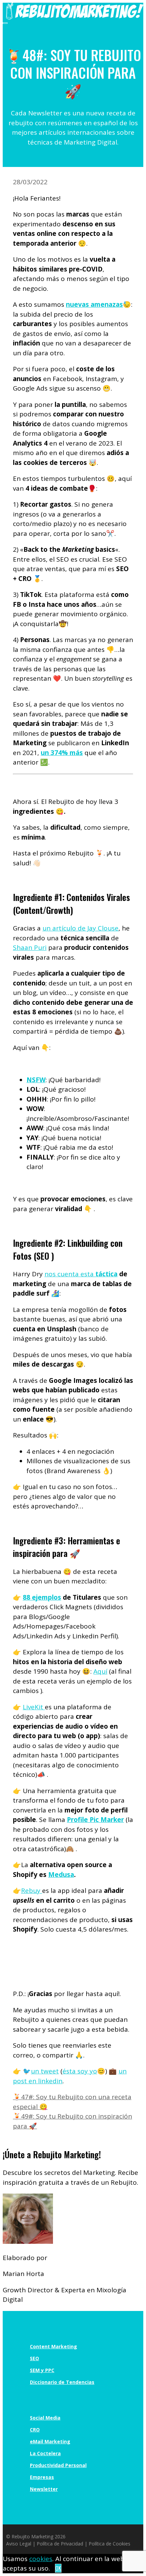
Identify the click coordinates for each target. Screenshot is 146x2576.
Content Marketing (53, 2346)
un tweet (45, 2071)
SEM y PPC (42, 2370)
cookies (41, 2559)
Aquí (100, 1671)
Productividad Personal (58, 2465)
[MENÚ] (5, 23)
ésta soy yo (80, 2071)
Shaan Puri (30, 947)
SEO (34, 2358)
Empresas (42, 2477)
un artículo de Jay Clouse (80, 928)
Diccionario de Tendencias (62, 2382)
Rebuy (32, 1891)
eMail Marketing (50, 2441)
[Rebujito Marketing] (75, 17)
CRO (35, 2430)
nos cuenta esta (81, 1274)
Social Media (45, 2418)
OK (58, 2568)
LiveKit (34, 1707)
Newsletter (44, 2489)
